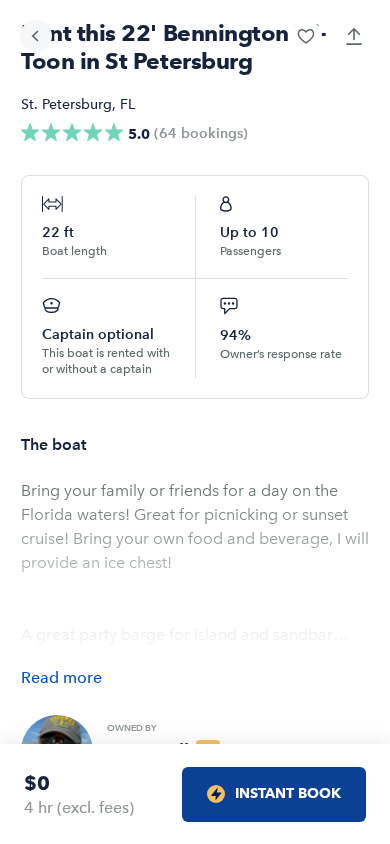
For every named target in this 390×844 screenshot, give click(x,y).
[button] (306, 36)
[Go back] (36, 36)
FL (127, 104)
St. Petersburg (66, 104)
